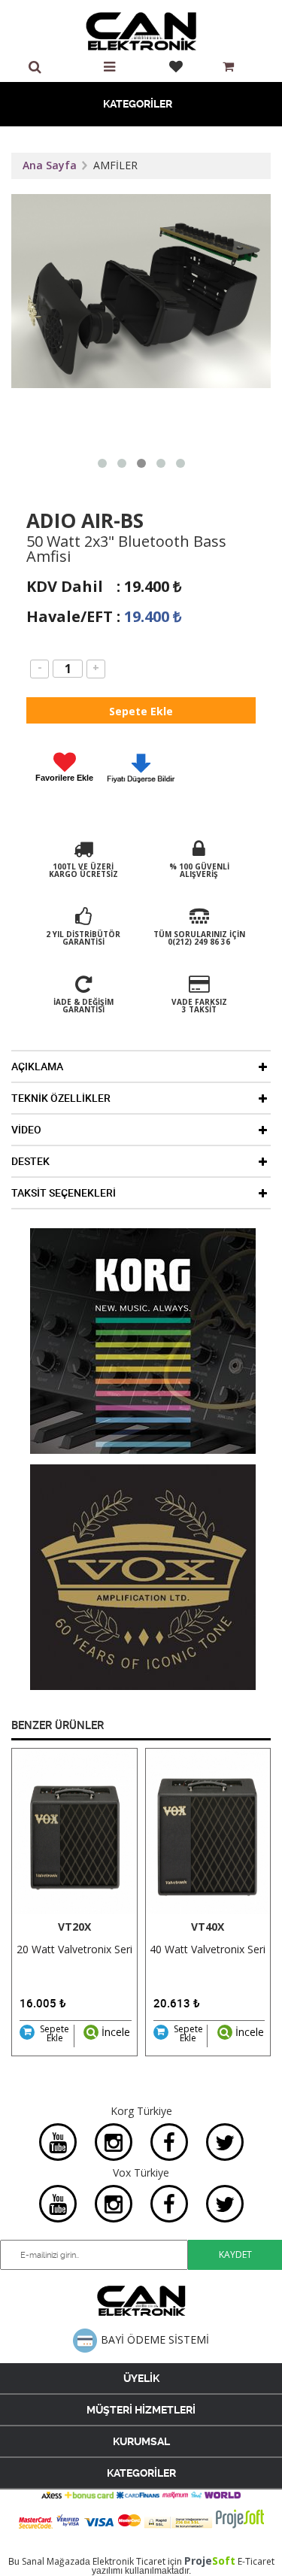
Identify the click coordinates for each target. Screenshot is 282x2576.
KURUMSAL (141, 2441)
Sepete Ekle (55, 2034)
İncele (114, 2032)
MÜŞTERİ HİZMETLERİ (141, 2410)
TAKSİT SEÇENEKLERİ (64, 1193)
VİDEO (26, 1130)
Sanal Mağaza (51, 2561)
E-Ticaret (256, 2561)
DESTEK (30, 1161)
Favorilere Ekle (64, 778)
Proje (210, 2561)
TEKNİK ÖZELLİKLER (61, 1098)
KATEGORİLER (138, 104)
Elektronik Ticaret (129, 2561)
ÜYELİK (141, 2378)
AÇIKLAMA (37, 1067)
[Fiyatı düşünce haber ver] (141, 785)
